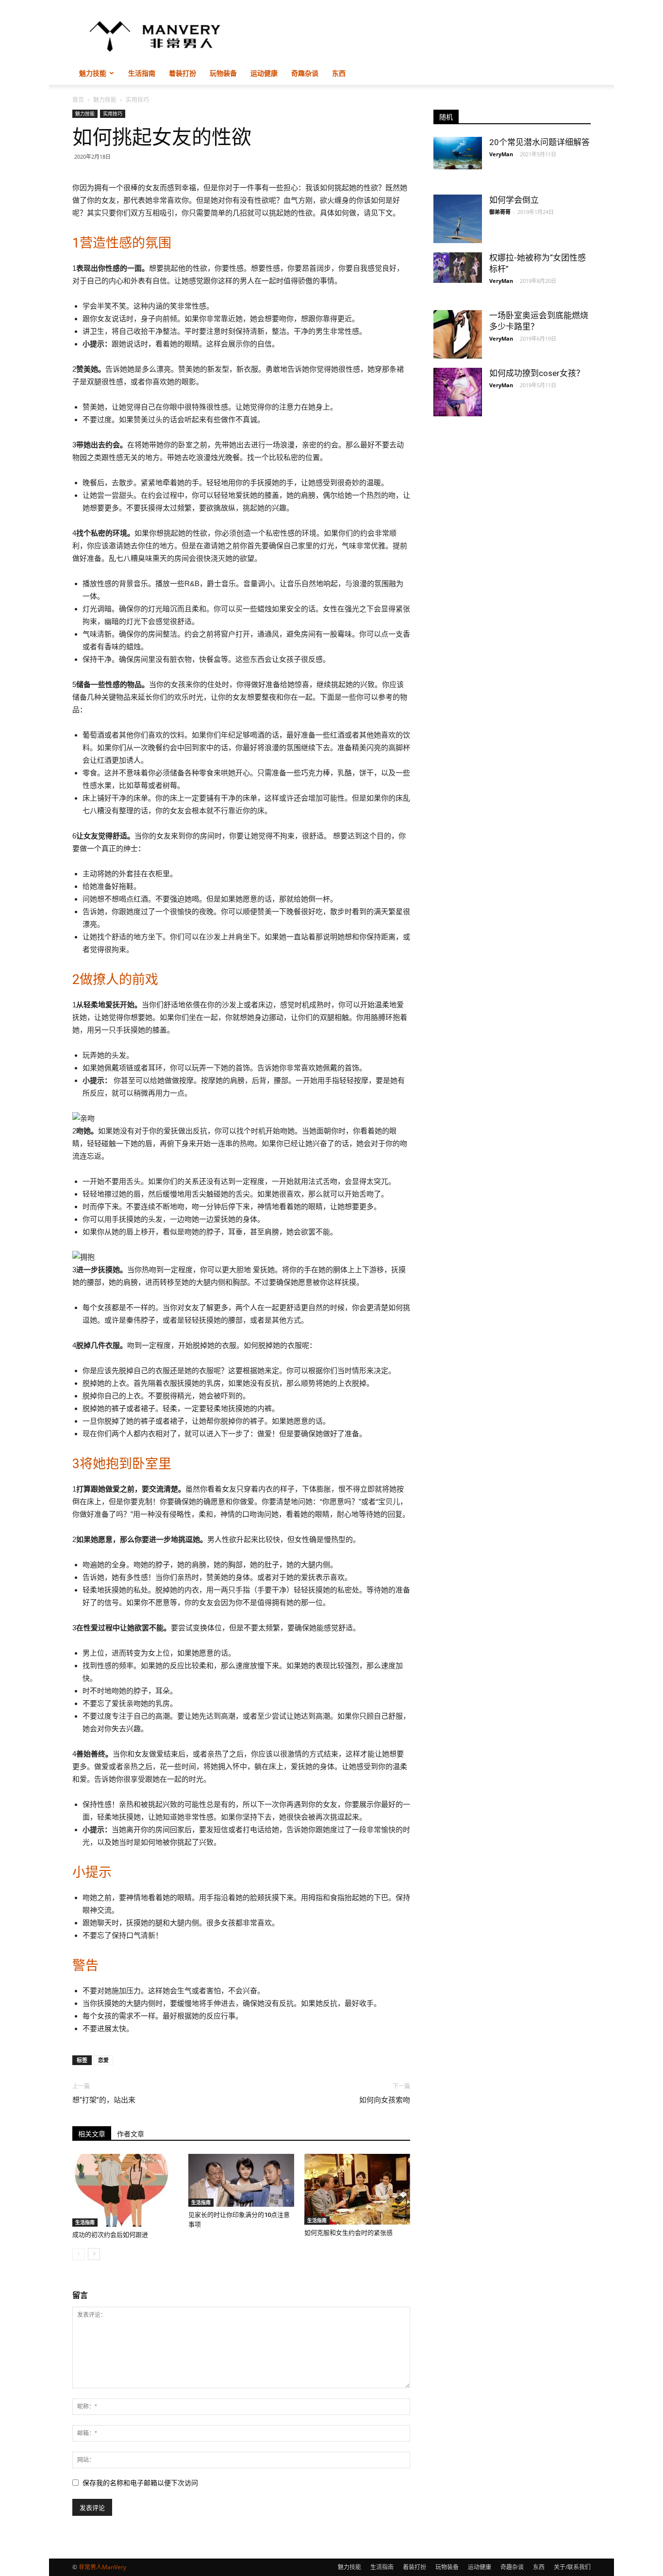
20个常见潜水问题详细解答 (539, 142)
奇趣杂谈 (305, 73)
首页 (78, 100)
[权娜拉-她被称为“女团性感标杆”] (458, 268)
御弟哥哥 (500, 212)
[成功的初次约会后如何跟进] (125, 2190)
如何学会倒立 (514, 200)
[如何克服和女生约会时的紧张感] (357, 2189)
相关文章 (92, 2134)
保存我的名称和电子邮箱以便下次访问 (140, 2483)
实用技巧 (113, 114)
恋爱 (103, 2060)
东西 (339, 73)
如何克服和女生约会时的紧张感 (348, 2233)
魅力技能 (93, 73)
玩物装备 (223, 73)
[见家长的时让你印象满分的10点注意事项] (241, 2180)
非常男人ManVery (102, 2567)
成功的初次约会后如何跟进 (110, 2235)
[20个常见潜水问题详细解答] (458, 153)
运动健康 (264, 73)
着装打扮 (182, 73)
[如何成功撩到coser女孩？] (458, 392)
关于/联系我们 (572, 2567)
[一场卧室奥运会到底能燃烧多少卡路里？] (458, 334)
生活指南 (142, 73)
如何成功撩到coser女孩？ (537, 373)
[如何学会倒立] (458, 219)
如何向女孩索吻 (385, 2100)
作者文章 (131, 2134)
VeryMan (501, 154)
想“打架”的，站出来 (104, 2100)
